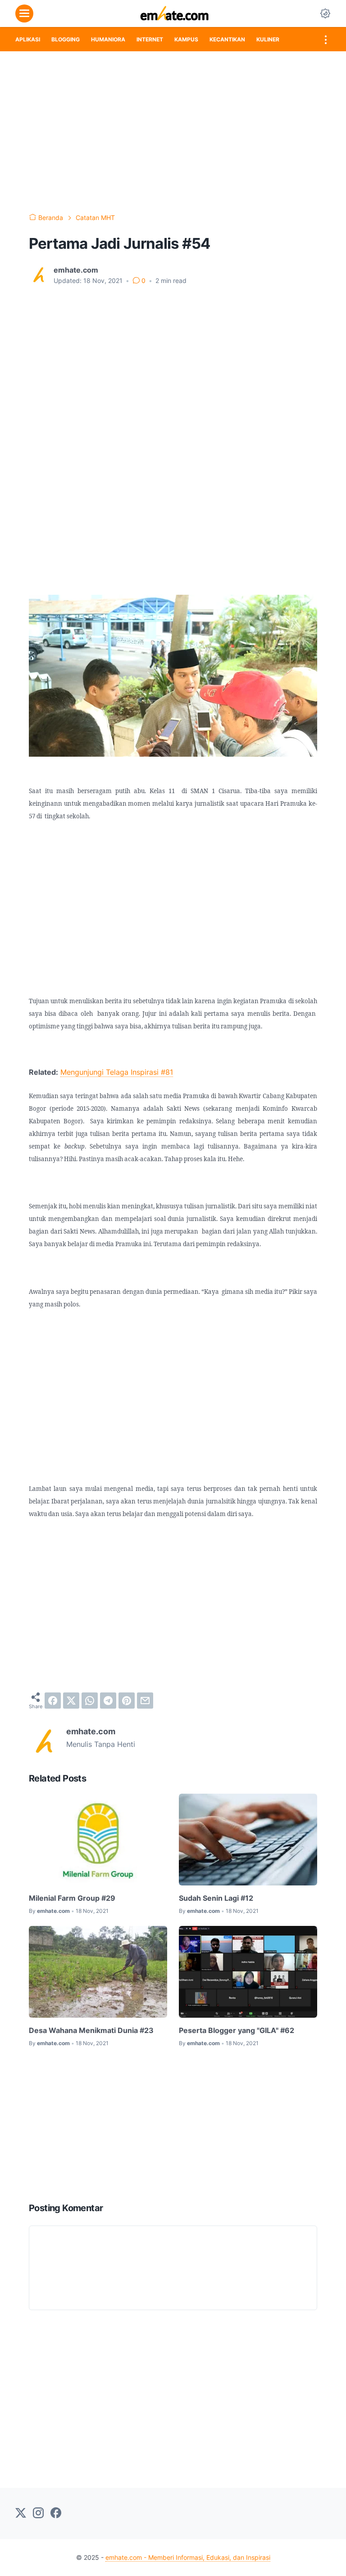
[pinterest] (127, 1701)
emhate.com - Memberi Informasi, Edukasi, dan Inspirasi (188, 2557)
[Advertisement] (173, 132)
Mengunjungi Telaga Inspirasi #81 (117, 1072)
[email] (145, 1701)
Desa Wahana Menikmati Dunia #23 (91, 2030)
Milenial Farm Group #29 (72, 1898)
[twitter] (71, 1701)
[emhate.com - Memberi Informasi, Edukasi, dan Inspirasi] (175, 13)
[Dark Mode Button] (325, 13)
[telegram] (108, 1701)
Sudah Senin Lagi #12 (216, 1898)
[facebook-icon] (56, 2513)
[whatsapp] (90, 1701)
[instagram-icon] (38, 2513)
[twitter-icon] (21, 2513)
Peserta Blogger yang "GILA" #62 (237, 2030)
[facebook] (53, 1701)
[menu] (24, 13)
